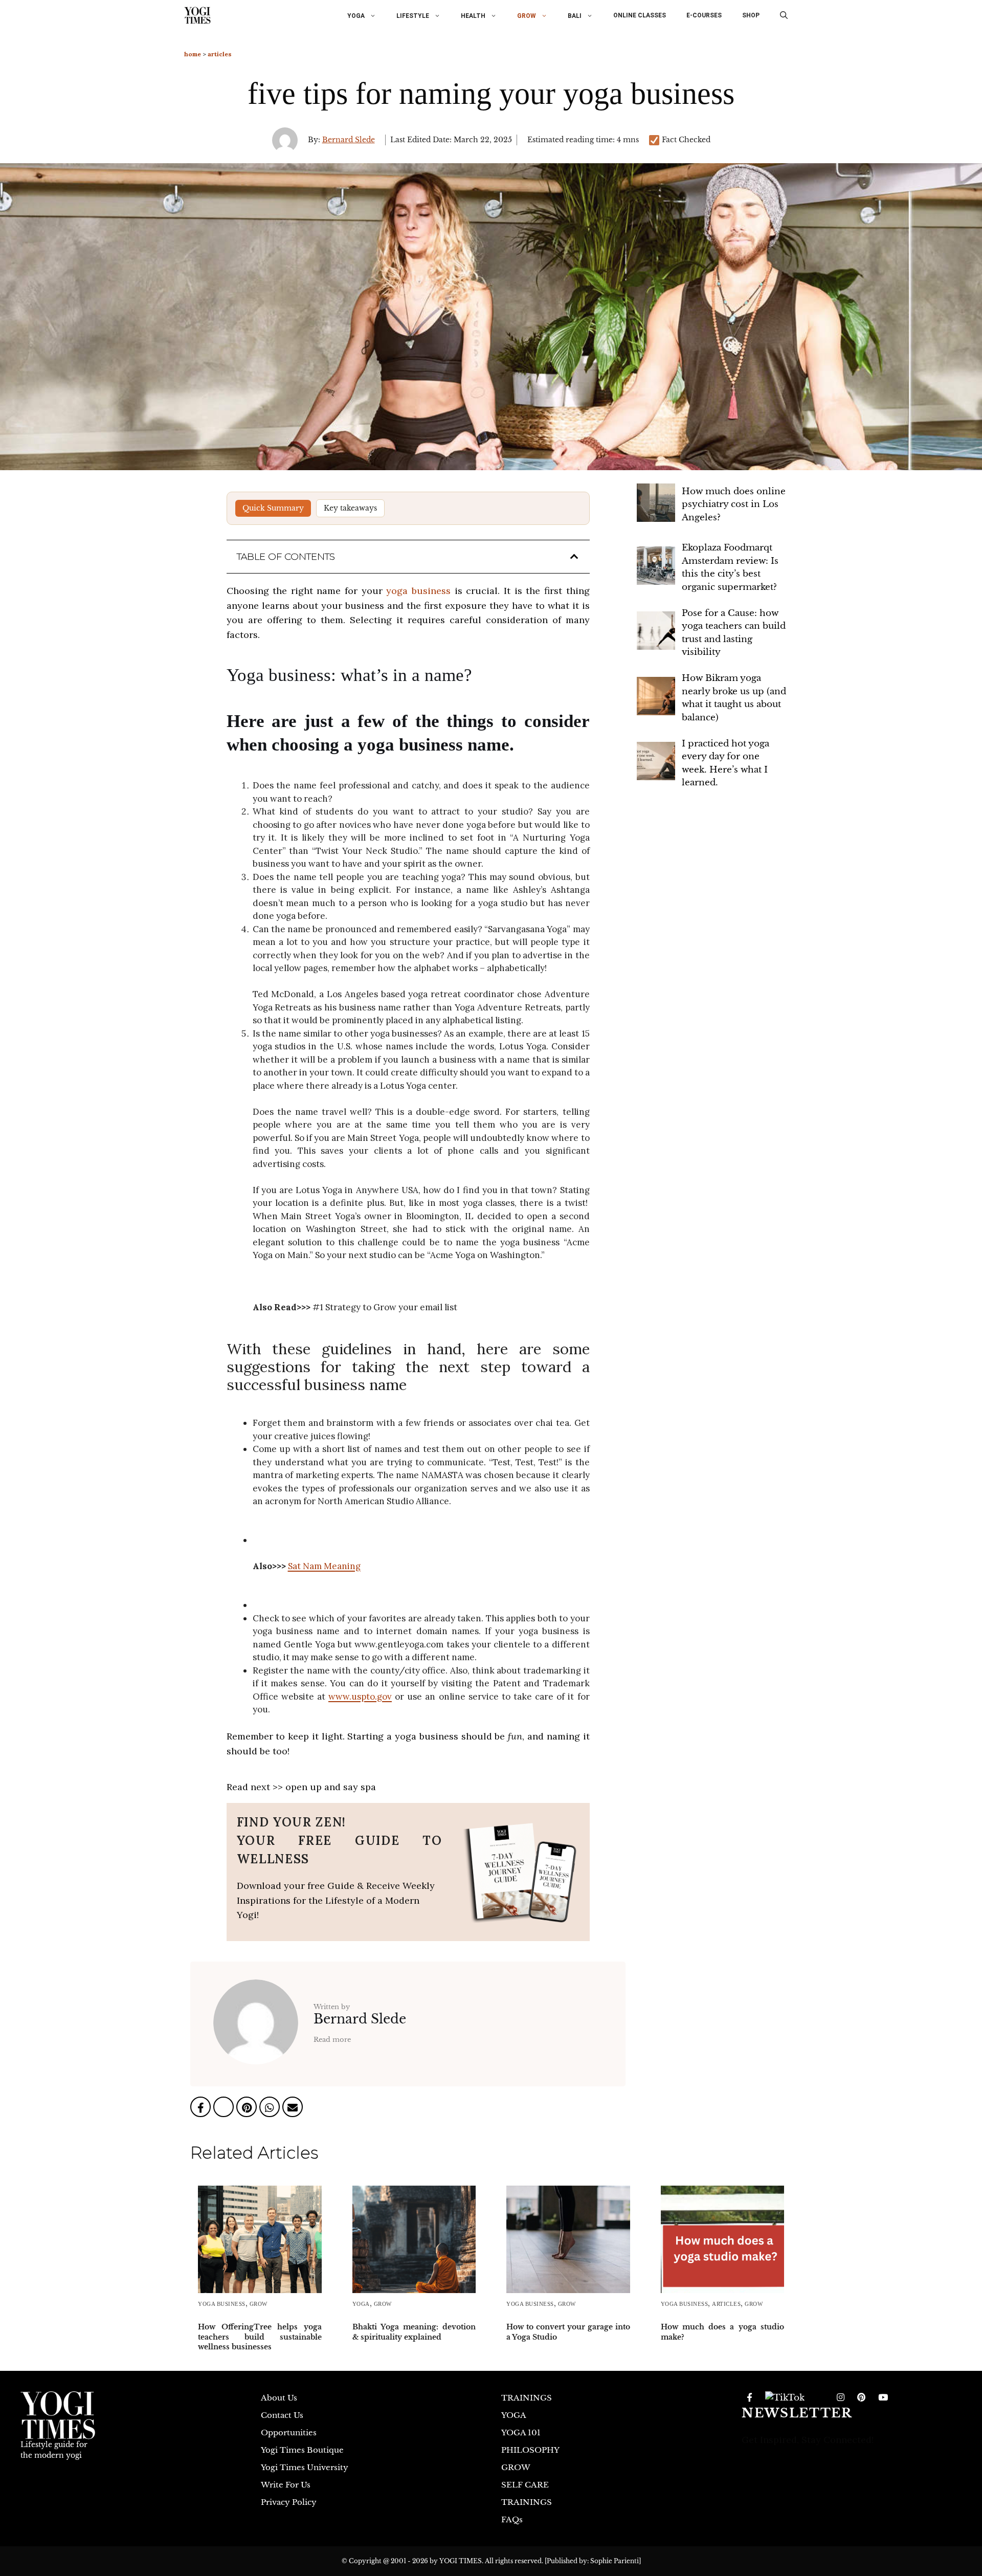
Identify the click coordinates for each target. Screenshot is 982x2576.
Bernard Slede (349, 140)
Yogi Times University (305, 2467)
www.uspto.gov (360, 1697)
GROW (527, 16)
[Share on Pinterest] (248, 2109)
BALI (575, 16)
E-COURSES (704, 15)
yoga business (418, 591)
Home (193, 54)
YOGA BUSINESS (222, 2304)
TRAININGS (527, 2398)
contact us (282, 2415)
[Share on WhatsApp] (271, 2109)
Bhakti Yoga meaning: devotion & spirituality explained (414, 2332)
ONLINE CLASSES (640, 15)
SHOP (751, 15)
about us (279, 2398)
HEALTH (473, 16)
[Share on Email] (293, 2109)
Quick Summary (273, 508)
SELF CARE (525, 2485)
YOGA (356, 16)
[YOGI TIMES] (197, 15)
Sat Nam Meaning (324, 1566)
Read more (332, 2040)
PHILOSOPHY (530, 2450)
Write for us (286, 2485)
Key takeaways (350, 508)
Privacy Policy (289, 2502)
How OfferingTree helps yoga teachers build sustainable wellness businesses (260, 2337)
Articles (220, 54)
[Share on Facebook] (202, 2109)
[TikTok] (785, 2398)
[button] (784, 15)
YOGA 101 (521, 2432)
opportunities (289, 2432)
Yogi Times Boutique (302, 2450)
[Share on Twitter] (225, 2109)
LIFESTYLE (413, 16)
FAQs (512, 2519)
